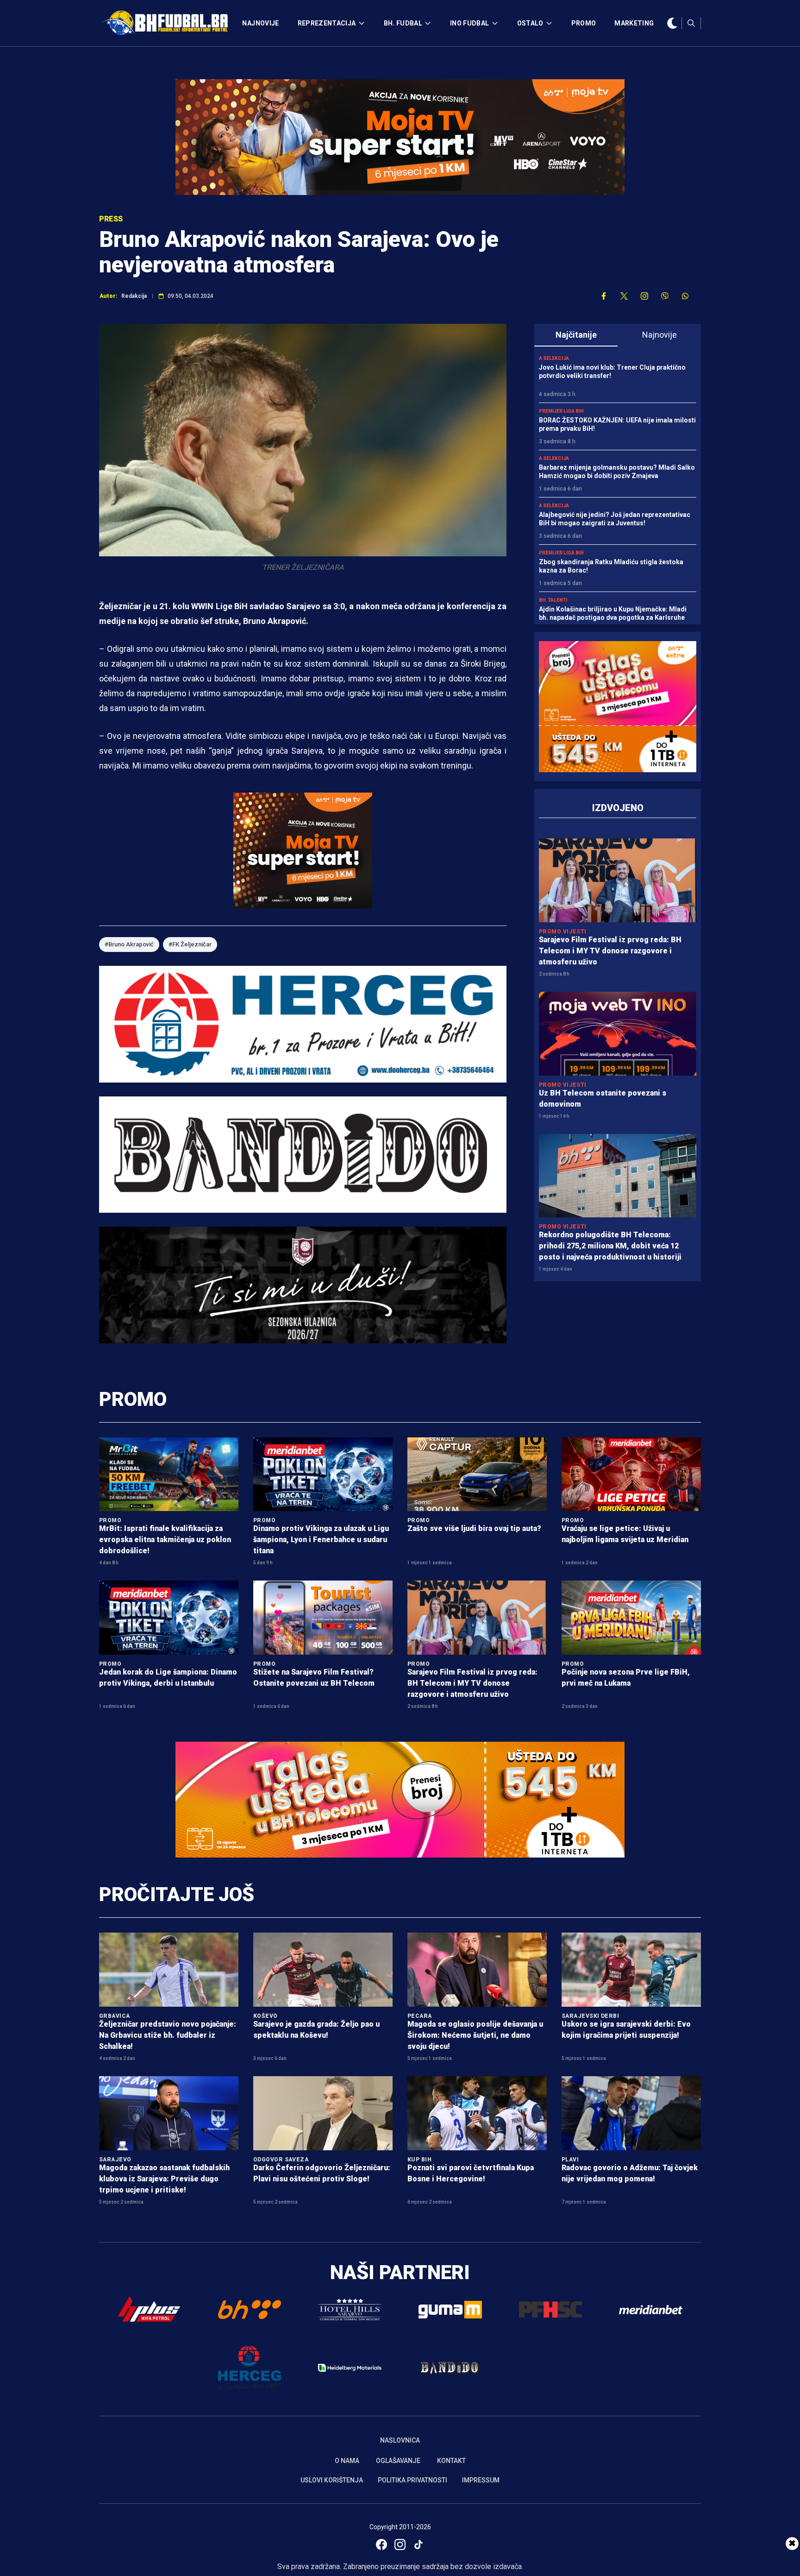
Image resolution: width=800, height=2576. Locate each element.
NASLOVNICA (400, 2440)
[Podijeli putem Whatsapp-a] (685, 296)
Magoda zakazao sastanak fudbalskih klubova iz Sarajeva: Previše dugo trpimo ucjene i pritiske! (164, 2179)
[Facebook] (381, 2545)
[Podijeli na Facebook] (604, 296)
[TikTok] (419, 2545)
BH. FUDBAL (403, 23)
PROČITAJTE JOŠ (177, 1894)
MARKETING (634, 23)
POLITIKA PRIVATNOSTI (412, 2480)
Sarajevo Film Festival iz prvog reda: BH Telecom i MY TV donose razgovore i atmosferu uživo (610, 951)
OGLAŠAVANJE (398, 2461)
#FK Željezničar (190, 944)
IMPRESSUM (481, 2480)
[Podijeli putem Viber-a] (665, 296)
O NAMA (347, 2461)
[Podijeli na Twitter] (624, 296)
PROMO (584, 23)
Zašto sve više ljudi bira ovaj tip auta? (474, 1528)
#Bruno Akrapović (129, 944)
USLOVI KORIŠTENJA (332, 2480)
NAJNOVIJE (260, 23)
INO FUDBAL (470, 23)
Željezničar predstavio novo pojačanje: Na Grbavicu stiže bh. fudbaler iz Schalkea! (168, 2035)
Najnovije (659, 335)
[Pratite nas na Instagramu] (644, 296)
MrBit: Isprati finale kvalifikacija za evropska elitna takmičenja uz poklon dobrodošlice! (165, 1540)
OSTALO (530, 23)
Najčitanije (576, 335)
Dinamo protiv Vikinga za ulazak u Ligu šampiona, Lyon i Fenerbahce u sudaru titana (321, 1540)
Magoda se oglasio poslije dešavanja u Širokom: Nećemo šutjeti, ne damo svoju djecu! (475, 2035)
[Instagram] (400, 2545)
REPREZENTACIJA (327, 23)
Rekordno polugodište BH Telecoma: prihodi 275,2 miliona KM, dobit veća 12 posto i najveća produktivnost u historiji (610, 1246)
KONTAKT (451, 2461)
